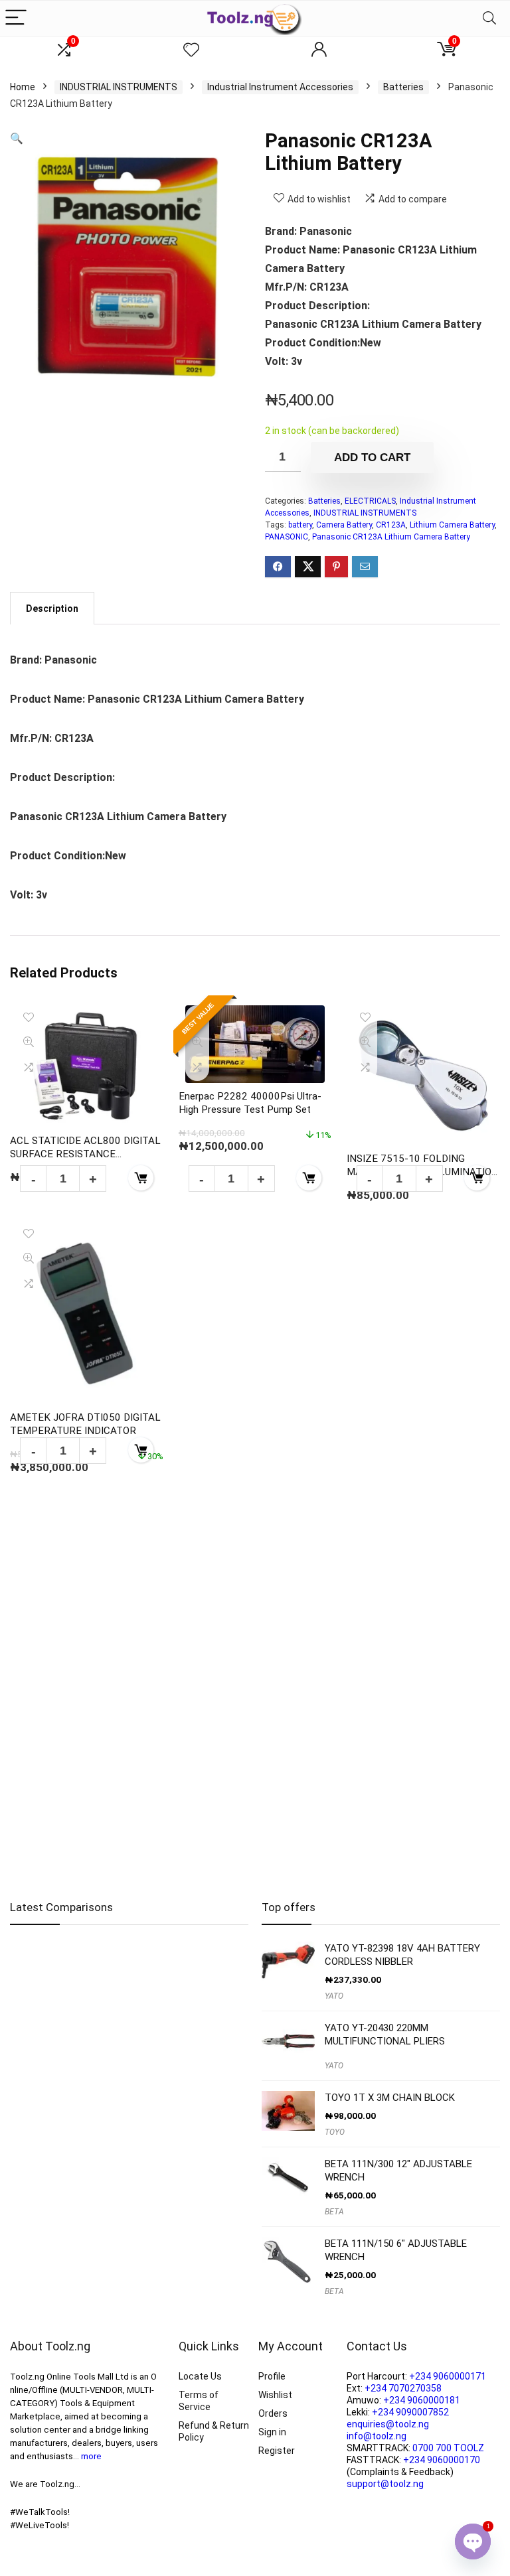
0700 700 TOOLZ (448, 2448)
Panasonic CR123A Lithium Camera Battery (391, 537)
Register (277, 2451)
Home (23, 87)
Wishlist (275, 2395)
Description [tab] (52, 608)
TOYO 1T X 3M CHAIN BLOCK (390, 2098)
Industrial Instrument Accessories (280, 87)
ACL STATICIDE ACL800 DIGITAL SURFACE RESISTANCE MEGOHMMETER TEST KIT (85, 1154)
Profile (272, 2376)
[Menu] (16, 18)
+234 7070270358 (403, 2388)
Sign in (272, 2432)
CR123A (391, 525)
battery (300, 525)
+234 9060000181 (422, 2400)
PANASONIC (287, 537)
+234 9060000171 (448, 2376)
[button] (17, 138)
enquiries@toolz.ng (388, 2424)
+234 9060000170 (442, 2460)
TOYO (335, 2132)
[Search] (489, 18)
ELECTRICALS (370, 501)
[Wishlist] (191, 50)
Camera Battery (344, 525)
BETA (334, 2212)
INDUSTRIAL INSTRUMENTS (119, 87)
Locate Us (200, 2376)
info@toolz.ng (377, 2436)
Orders (273, 2413)
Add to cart (372, 458)
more (91, 2456)
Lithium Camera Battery (452, 525)
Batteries (403, 87)
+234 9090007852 (410, 2412)
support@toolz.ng (385, 2484)
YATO (334, 1996)
